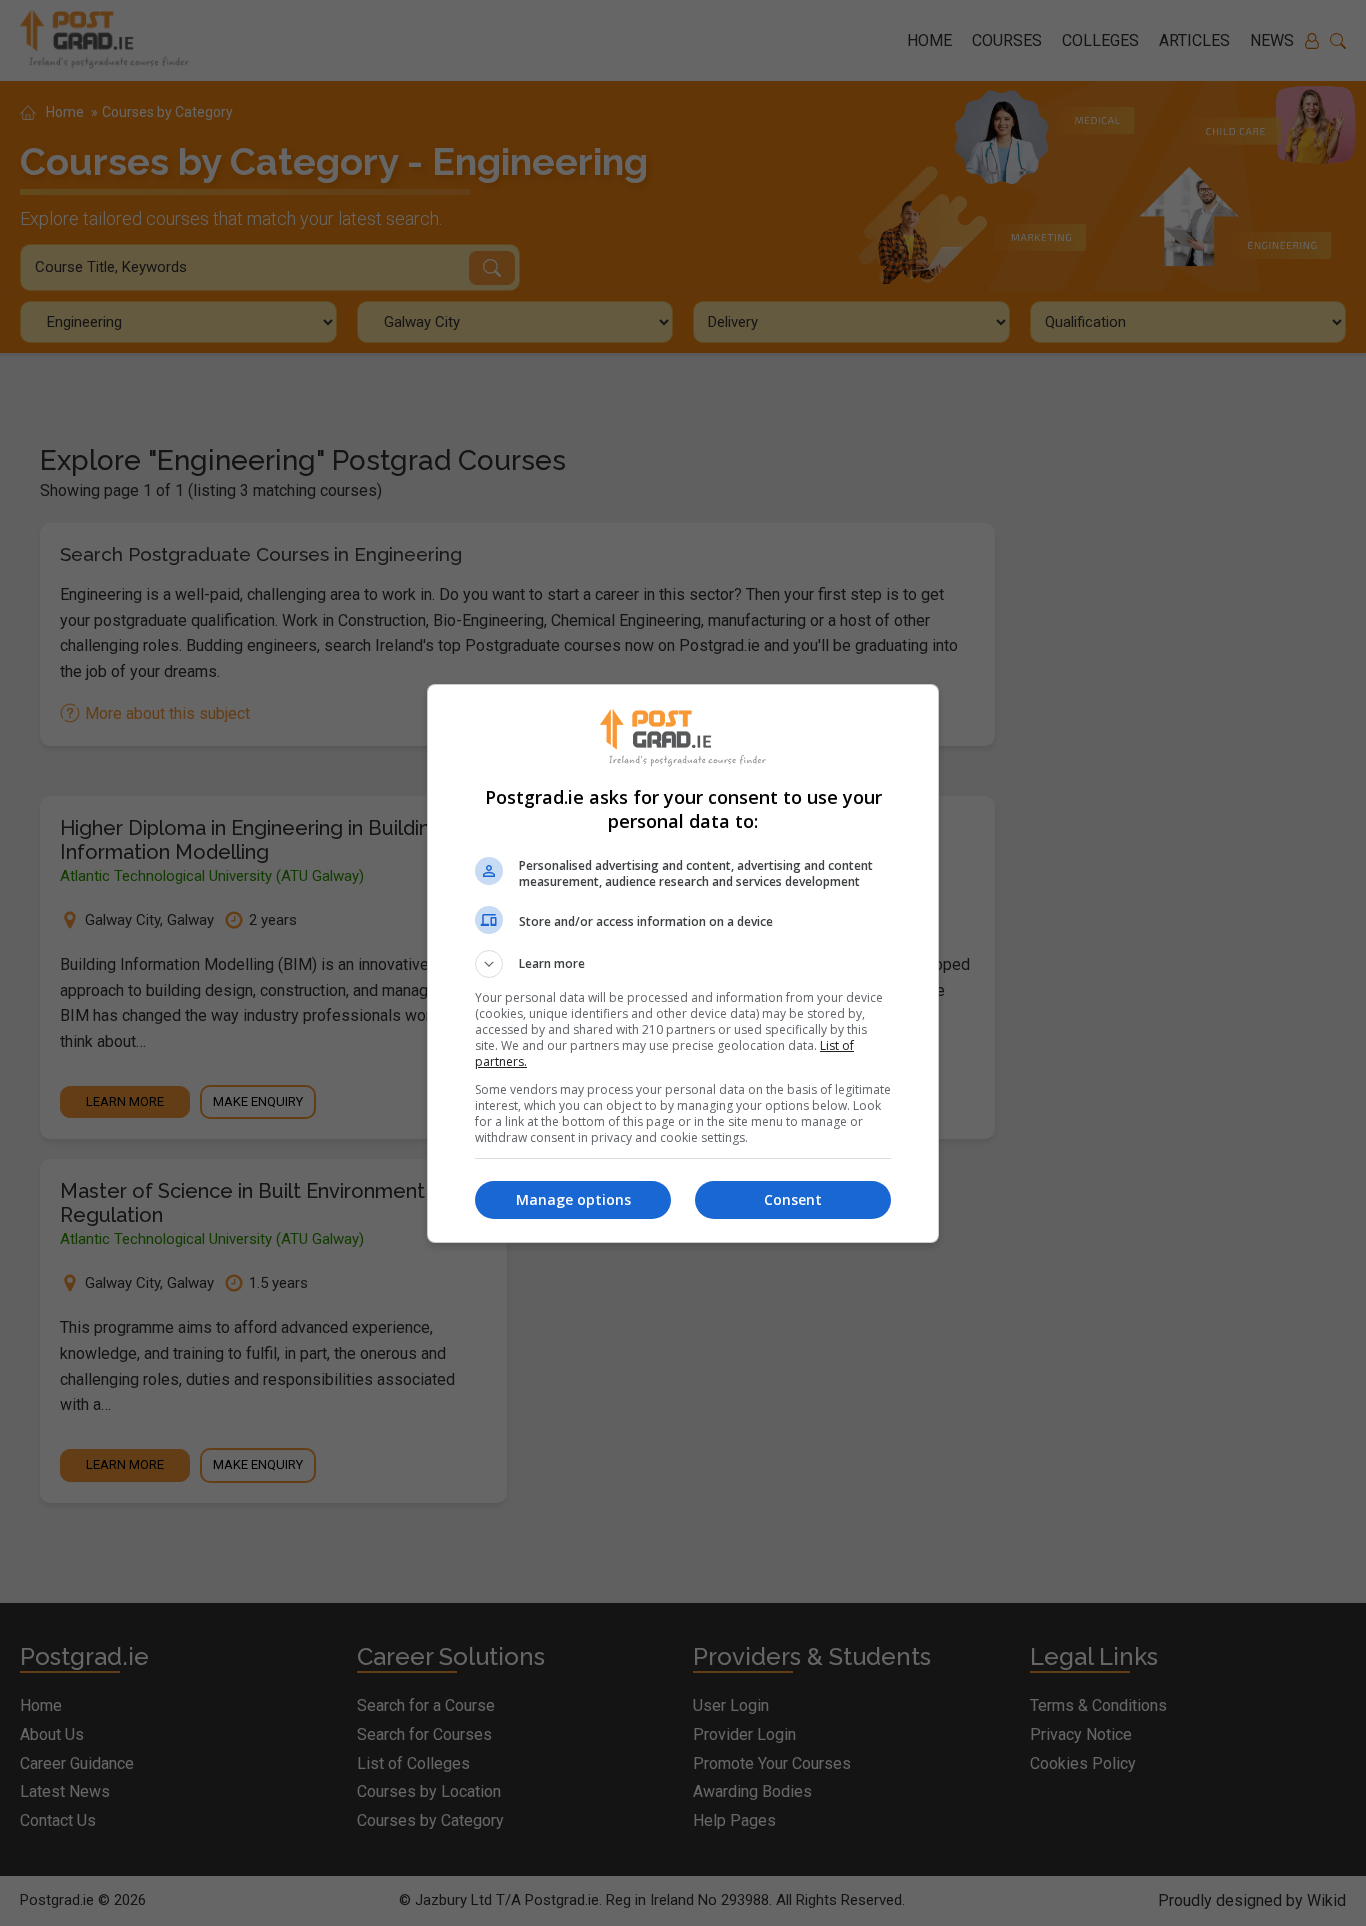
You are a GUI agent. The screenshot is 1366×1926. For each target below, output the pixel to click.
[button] (683, 964)
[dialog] (683, 963)
